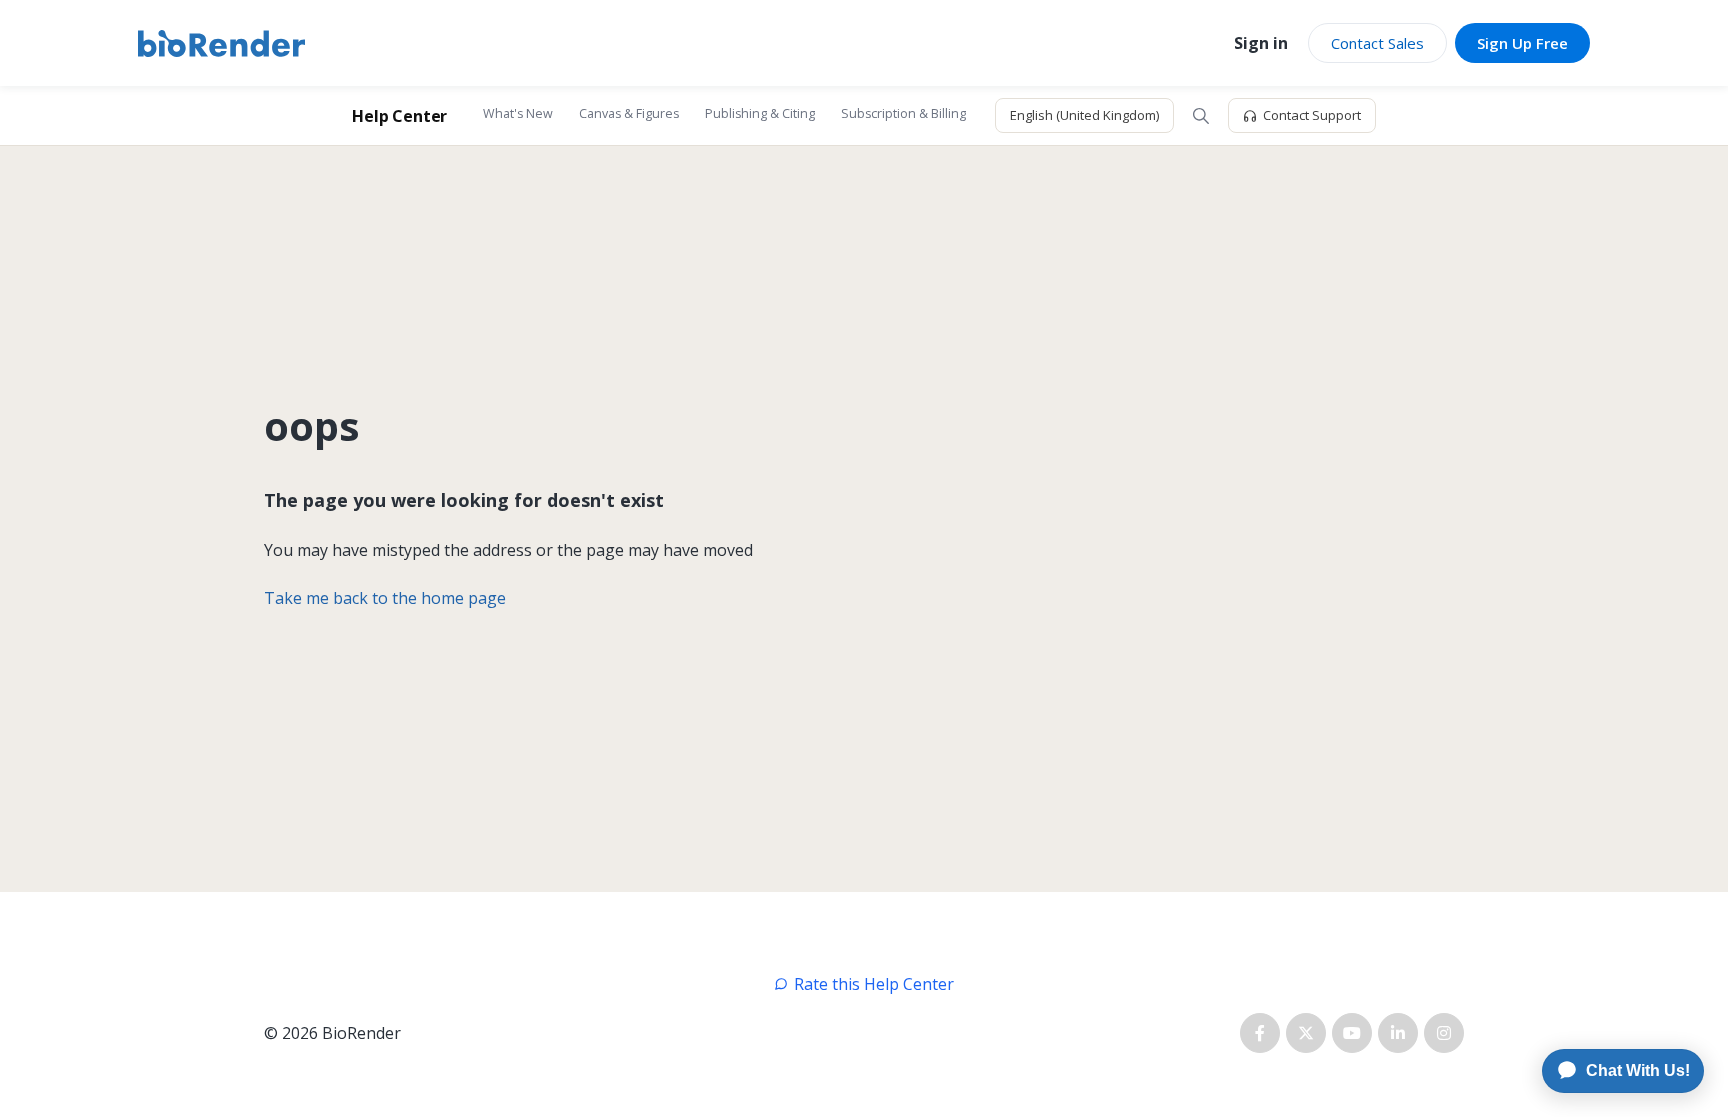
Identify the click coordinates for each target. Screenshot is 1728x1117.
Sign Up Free (1522, 43)
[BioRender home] (221, 43)
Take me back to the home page (385, 598)
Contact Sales (1377, 43)
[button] (1201, 116)
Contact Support (1312, 115)
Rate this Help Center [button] (874, 984)
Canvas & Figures (629, 113)
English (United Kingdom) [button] (1084, 115)
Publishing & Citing (760, 113)
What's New (518, 113)
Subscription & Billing (903, 113)
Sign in (1261, 43)
